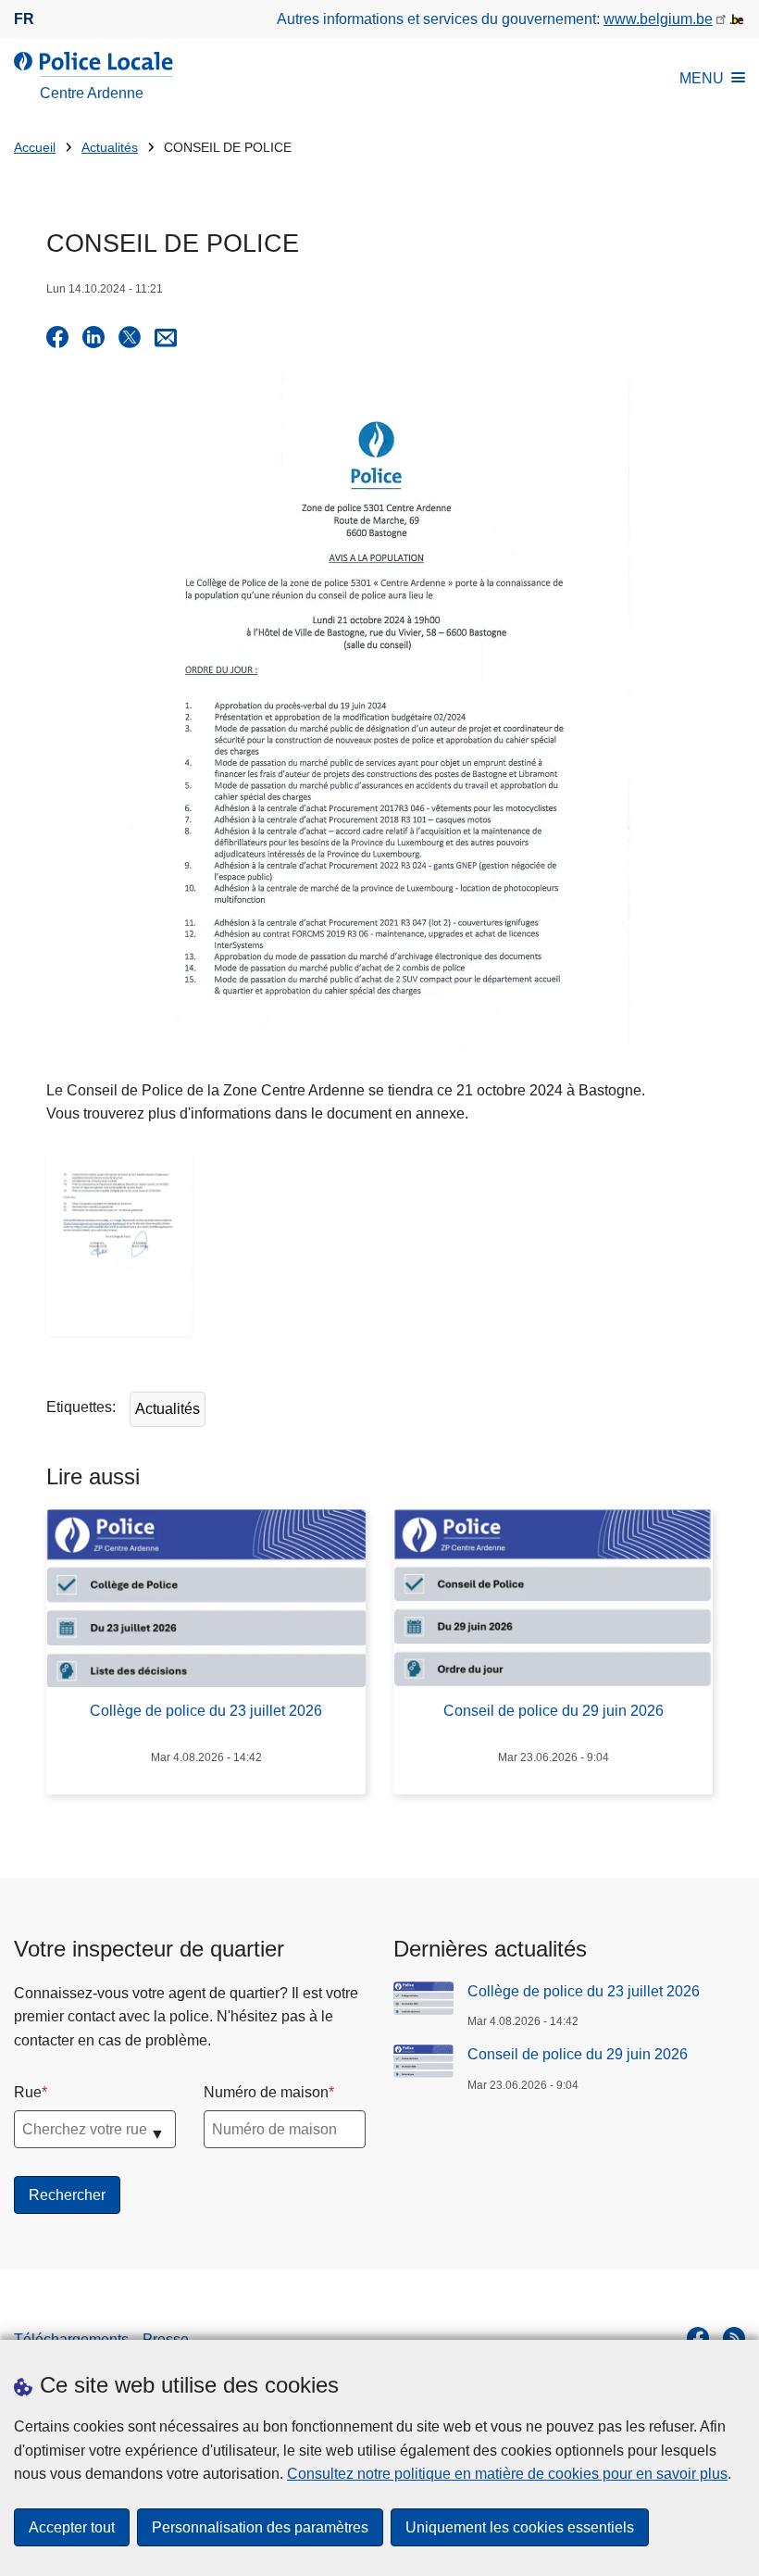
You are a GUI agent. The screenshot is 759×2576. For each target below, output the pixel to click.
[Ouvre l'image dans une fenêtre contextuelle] (119, 1245)
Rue (28, 2092)
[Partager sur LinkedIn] (93, 337)
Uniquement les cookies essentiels (520, 2527)
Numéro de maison (266, 2092)
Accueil (35, 148)
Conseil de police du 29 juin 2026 (578, 2054)
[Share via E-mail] (166, 337)
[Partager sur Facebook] (57, 337)
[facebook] (698, 2338)
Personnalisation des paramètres (260, 2527)
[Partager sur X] (130, 337)
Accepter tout (72, 2527)
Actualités (110, 148)
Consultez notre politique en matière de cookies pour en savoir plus (507, 2474)
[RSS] (734, 2338)
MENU (702, 78)
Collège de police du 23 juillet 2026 (584, 1991)
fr (24, 19)
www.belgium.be (658, 19)
